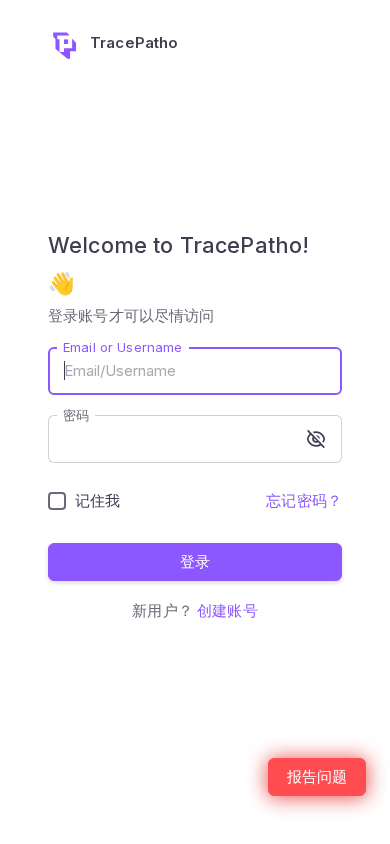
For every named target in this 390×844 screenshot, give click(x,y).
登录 (195, 561)
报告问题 (317, 776)
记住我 (97, 500)
